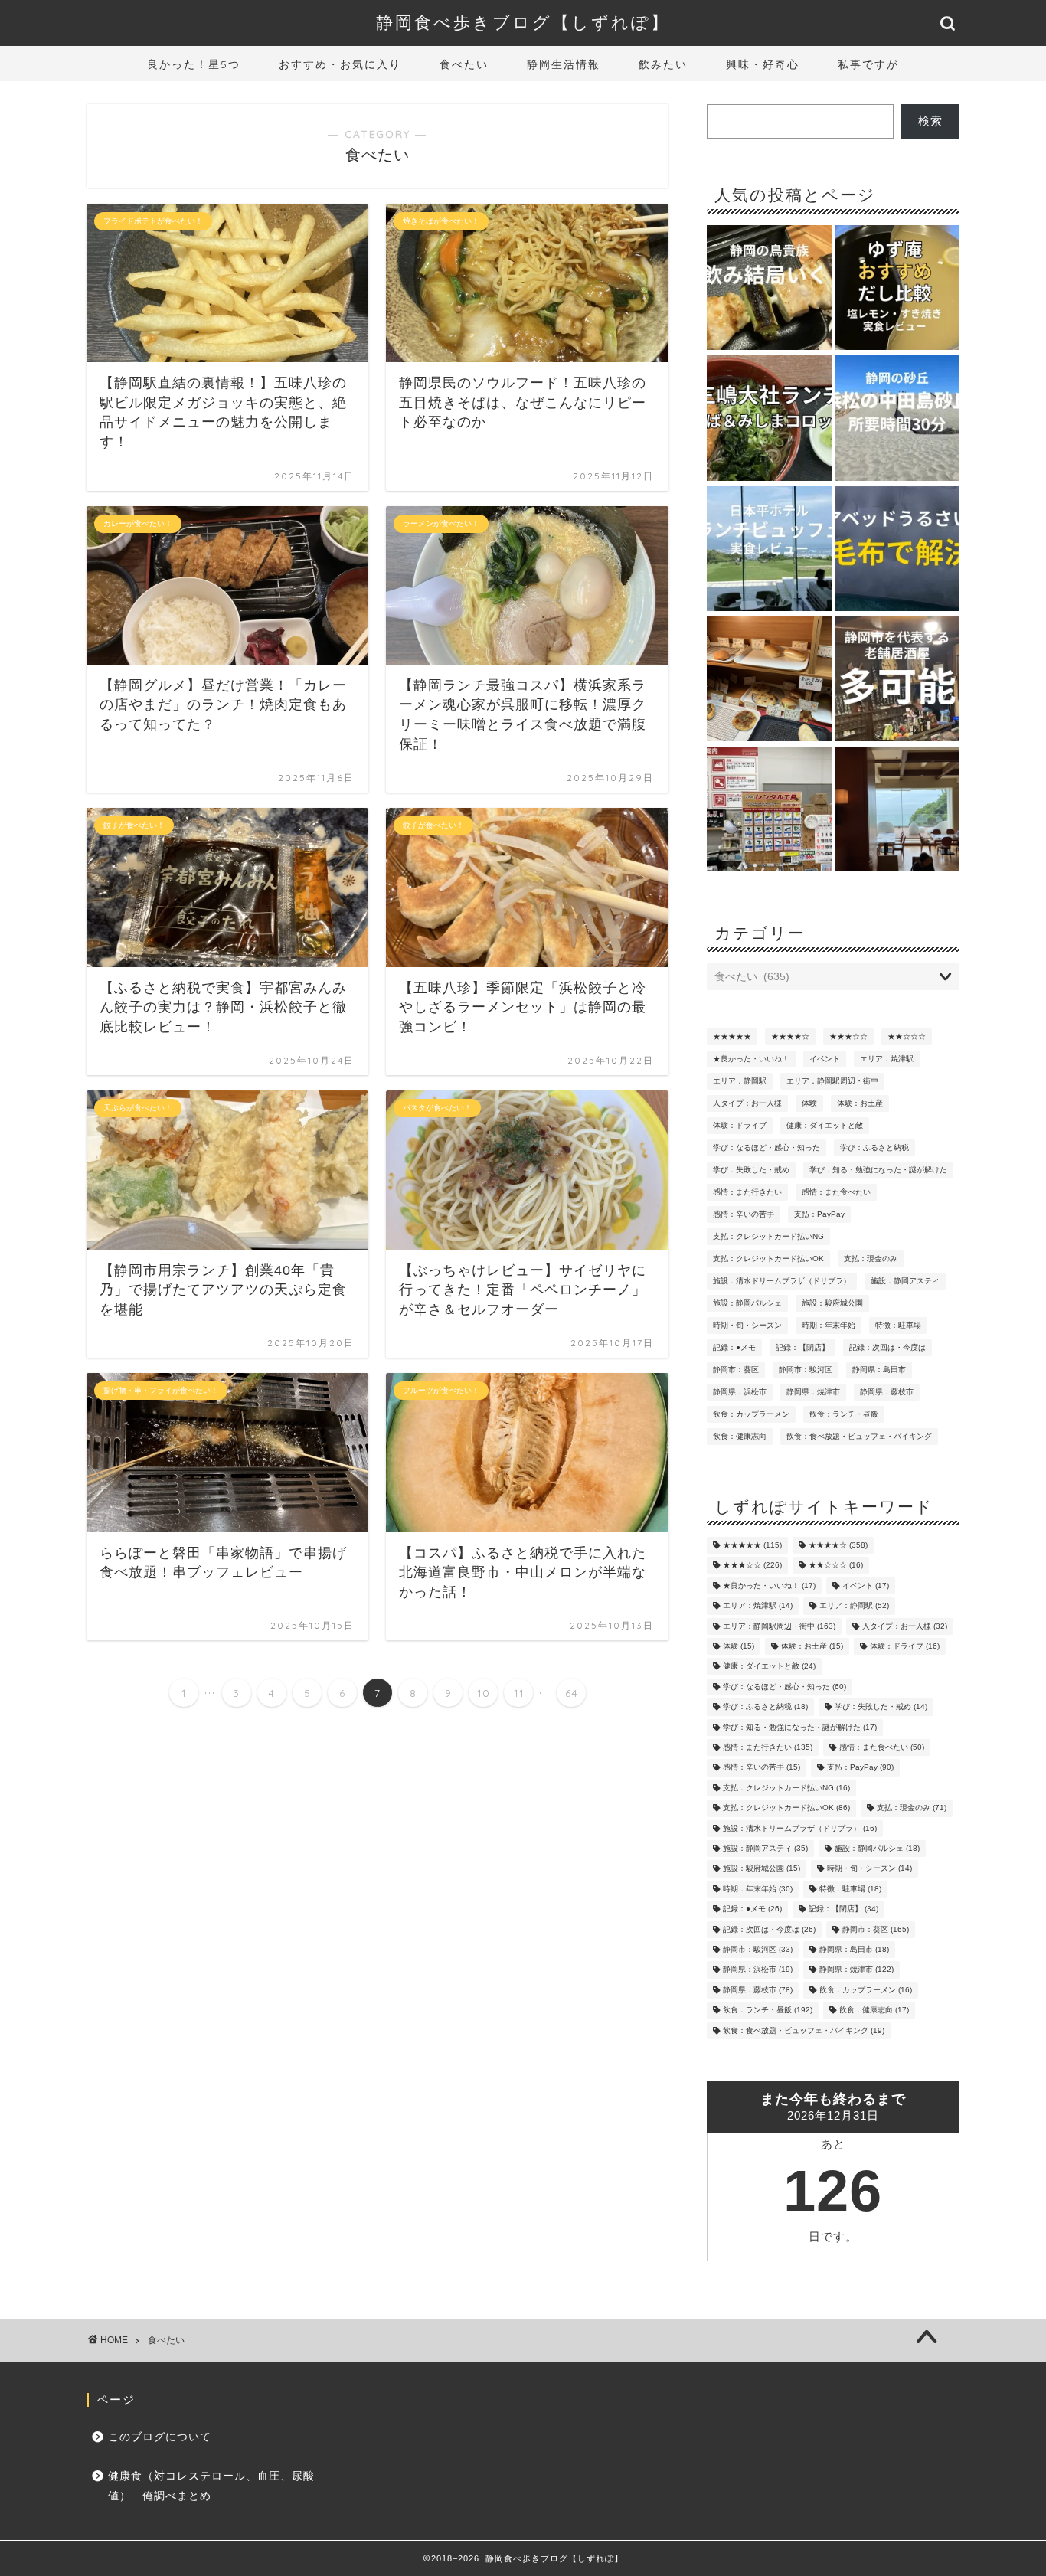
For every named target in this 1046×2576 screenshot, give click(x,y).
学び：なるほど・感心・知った (767, 1147)
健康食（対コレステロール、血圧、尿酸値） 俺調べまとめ (211, 2486)
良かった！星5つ (194, 64)
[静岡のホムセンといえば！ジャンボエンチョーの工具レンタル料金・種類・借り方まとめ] (769, 810)
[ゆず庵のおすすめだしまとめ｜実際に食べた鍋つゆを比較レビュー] (897, 289)
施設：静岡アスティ (905, 1281)
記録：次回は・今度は (887, 1347)
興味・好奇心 (763, 64)
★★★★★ (732, 1036)
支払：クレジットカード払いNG (768, 1236)
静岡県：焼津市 (813, 1392)
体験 (809, 1103)
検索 (930, 121)
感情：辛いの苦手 (744, 1214)
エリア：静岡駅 (740, 1081)
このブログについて (160, 2437)
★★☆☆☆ (907, 1036)
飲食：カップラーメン (751, 1414)
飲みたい (663, 64)
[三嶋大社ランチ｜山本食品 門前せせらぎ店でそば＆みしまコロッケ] (769, 419)
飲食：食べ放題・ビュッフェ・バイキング (859, 1436)
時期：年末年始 (829, 1325)
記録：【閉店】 (802, 1347)
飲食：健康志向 (740, 1436)
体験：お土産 (860, 1103)
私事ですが (868, 64)
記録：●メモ (734, 1347)
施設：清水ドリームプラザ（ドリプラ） (782, 1281)
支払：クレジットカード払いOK (768, 1259)
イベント (825, 1059)
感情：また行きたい (747, 1192)
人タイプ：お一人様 (747, 1103)
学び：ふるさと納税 (874, 1147)
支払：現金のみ (871, 1259)
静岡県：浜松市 (740, 1392)
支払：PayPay (819, 1214)
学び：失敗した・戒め (751, 1170)
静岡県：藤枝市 (887, 1392)
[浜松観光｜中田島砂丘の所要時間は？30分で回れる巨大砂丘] (897, 419)
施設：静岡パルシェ (747, 1303)
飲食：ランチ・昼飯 (844, 1414)
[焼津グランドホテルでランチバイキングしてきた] (897, 810)
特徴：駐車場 (898, 1325)
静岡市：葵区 (736, 1370)
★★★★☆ (790, 1036)
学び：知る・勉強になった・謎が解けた (878, 1170)
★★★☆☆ (848, 1036)
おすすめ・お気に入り (340, 64)
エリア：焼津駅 (887, 1059)
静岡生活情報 (564, 64)
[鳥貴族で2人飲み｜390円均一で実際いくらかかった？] (769, 289)
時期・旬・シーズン (747, 1325)
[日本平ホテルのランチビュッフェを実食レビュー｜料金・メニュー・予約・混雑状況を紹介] (769, 550)
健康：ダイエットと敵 (825, 1125)
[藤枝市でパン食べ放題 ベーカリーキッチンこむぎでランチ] (769, 680)
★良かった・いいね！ (751, 1059)
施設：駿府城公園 (832, 1303)
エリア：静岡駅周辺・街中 (832, 1081)
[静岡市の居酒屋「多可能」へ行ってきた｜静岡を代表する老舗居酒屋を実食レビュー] (897, 680)
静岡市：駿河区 (806, 1370)
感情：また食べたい (836, 1192)
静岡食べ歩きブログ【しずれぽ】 (523, 22)
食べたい (464, 64)
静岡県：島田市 (879, 1370)
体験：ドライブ (740, 1125)
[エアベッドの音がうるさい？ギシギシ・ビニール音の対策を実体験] (897, 550)
